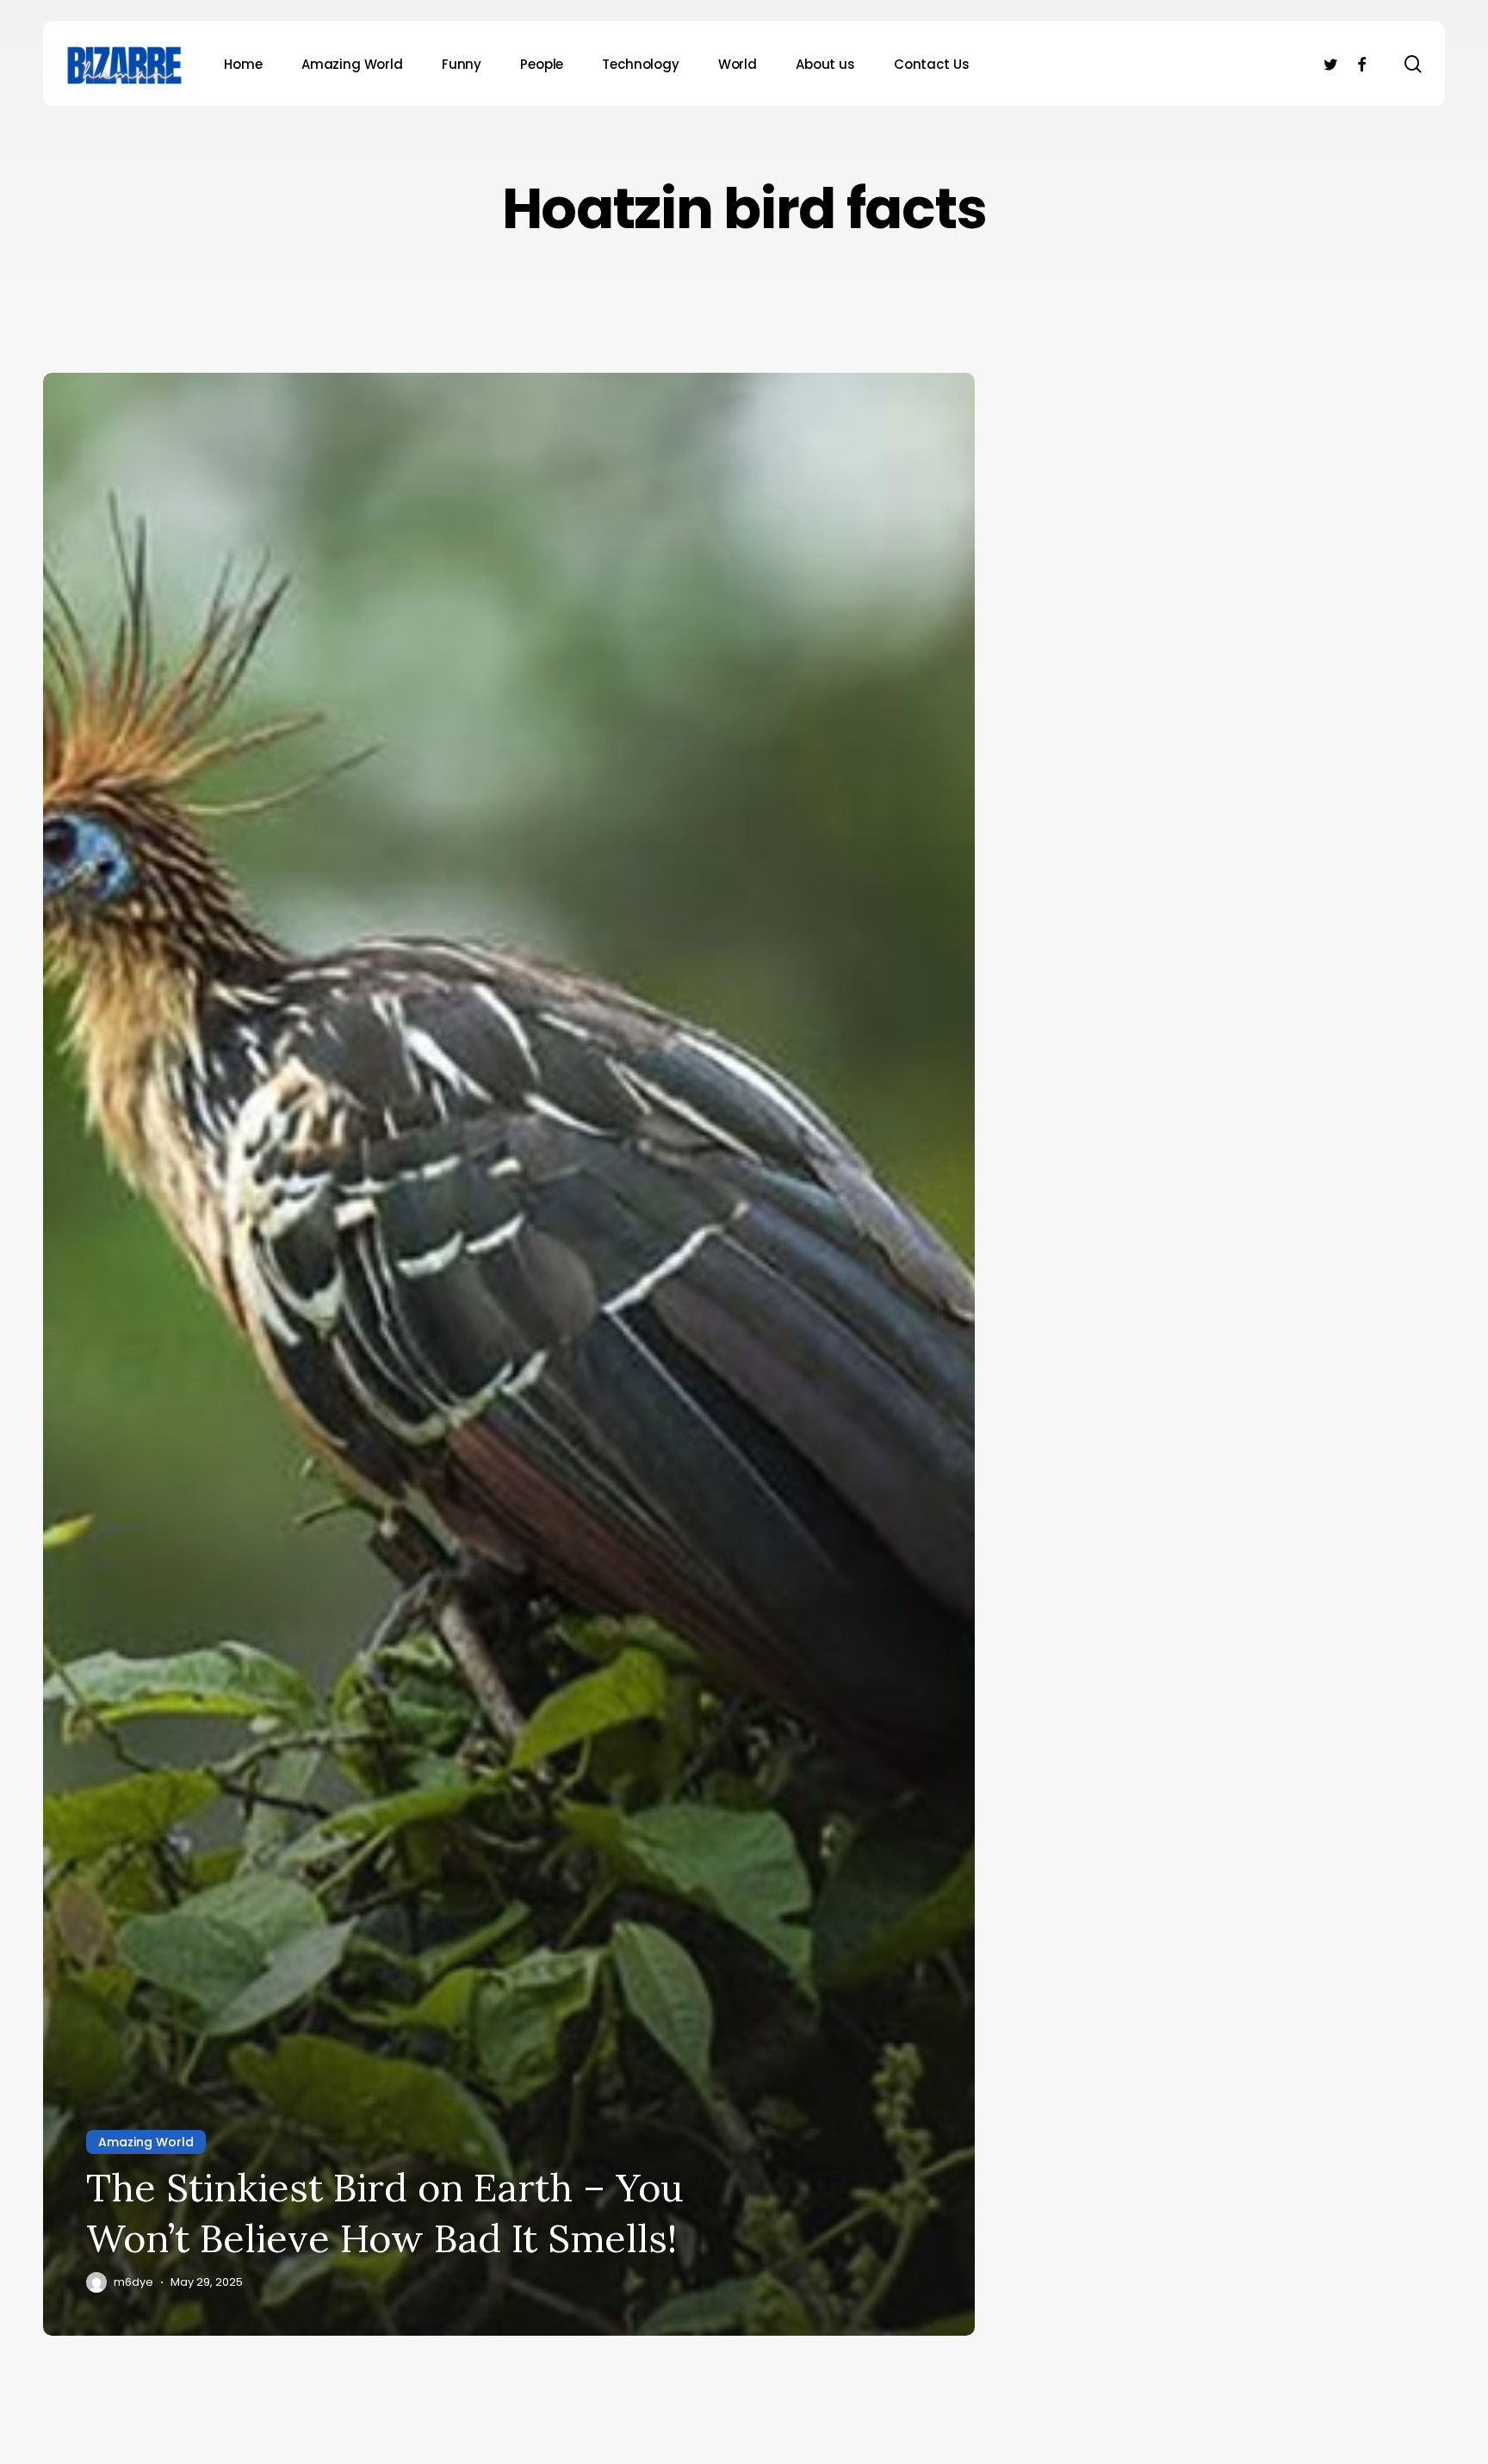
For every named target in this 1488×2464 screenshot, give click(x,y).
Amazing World (146, 2142)
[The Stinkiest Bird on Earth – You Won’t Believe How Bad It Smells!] (509, 1354)
